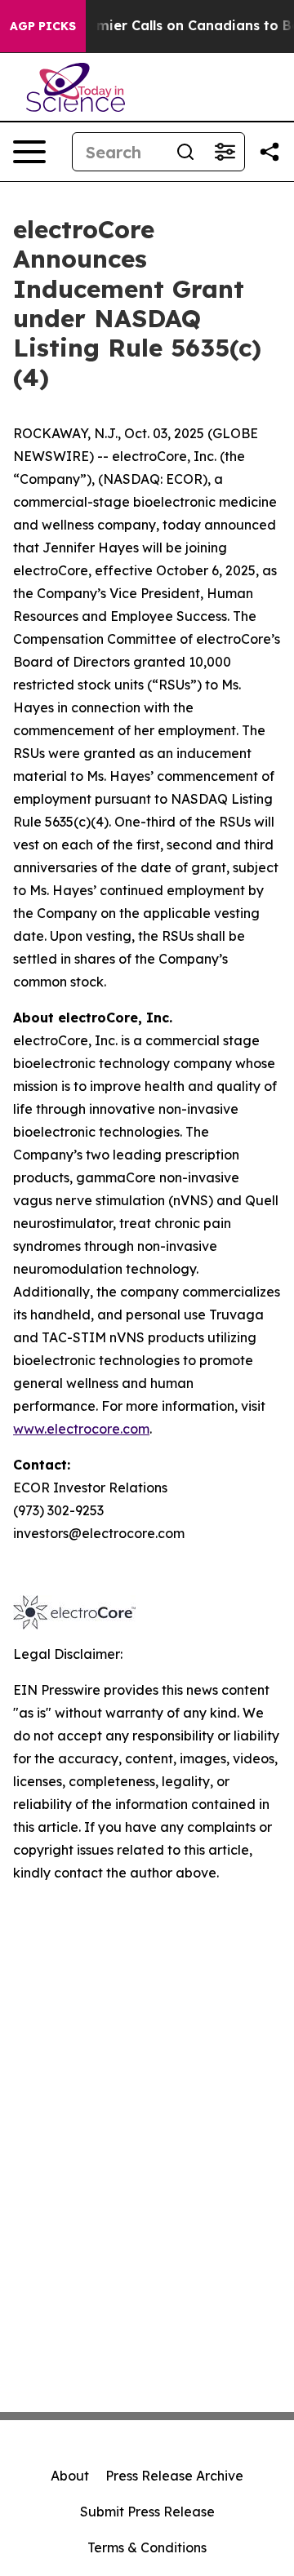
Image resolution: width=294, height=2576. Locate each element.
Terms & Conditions (147, 2547)
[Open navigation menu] (29, 152)
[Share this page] (269, 152)
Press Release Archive (174, 2476)
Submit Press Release (147, 2512)
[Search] (185, 152)
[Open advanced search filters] (225, 152)
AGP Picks (43, 26)
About (70, 2476)
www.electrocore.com (81, 1429)
